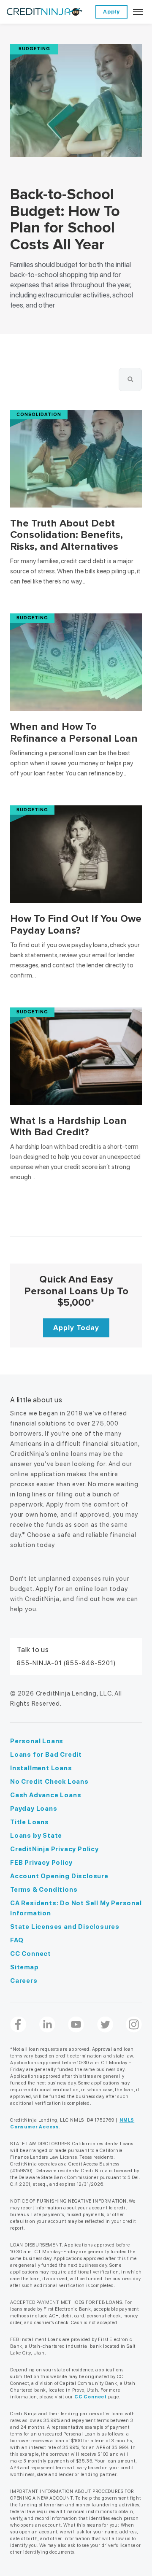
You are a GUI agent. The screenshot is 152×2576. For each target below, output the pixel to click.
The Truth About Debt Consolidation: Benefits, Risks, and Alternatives (66, 535)
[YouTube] (76, 2025)
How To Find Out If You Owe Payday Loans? (76, 925)
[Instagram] (134, 2025)
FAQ (17, 1940)
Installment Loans (41, 1768)
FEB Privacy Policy (41, 1863)
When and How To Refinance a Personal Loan (74, 733)
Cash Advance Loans (46, 1795)
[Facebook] (18, 2025)
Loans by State (36, 1836)
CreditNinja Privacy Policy (54, 1849)
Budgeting (34, 49)
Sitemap (24, 1967)
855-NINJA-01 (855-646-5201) (66, 1663)
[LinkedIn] (47, 2025)
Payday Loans (34, 1809)
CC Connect (31, 1954)
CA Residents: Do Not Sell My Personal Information (76, 1908)
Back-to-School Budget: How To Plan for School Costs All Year (65, 220)
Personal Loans (37, 1741)
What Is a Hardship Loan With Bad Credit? (68, 1127)
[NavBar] (138, 12)
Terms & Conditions (44, 1890)
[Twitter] (105, 2025)
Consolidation (39, 414)
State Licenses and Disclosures (65, 1927)
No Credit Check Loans (49, 1782)
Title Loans (30, 1822)
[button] (130, 379)
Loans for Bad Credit (46, 1755)
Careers (24, 1981)
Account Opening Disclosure (59, 1876)
